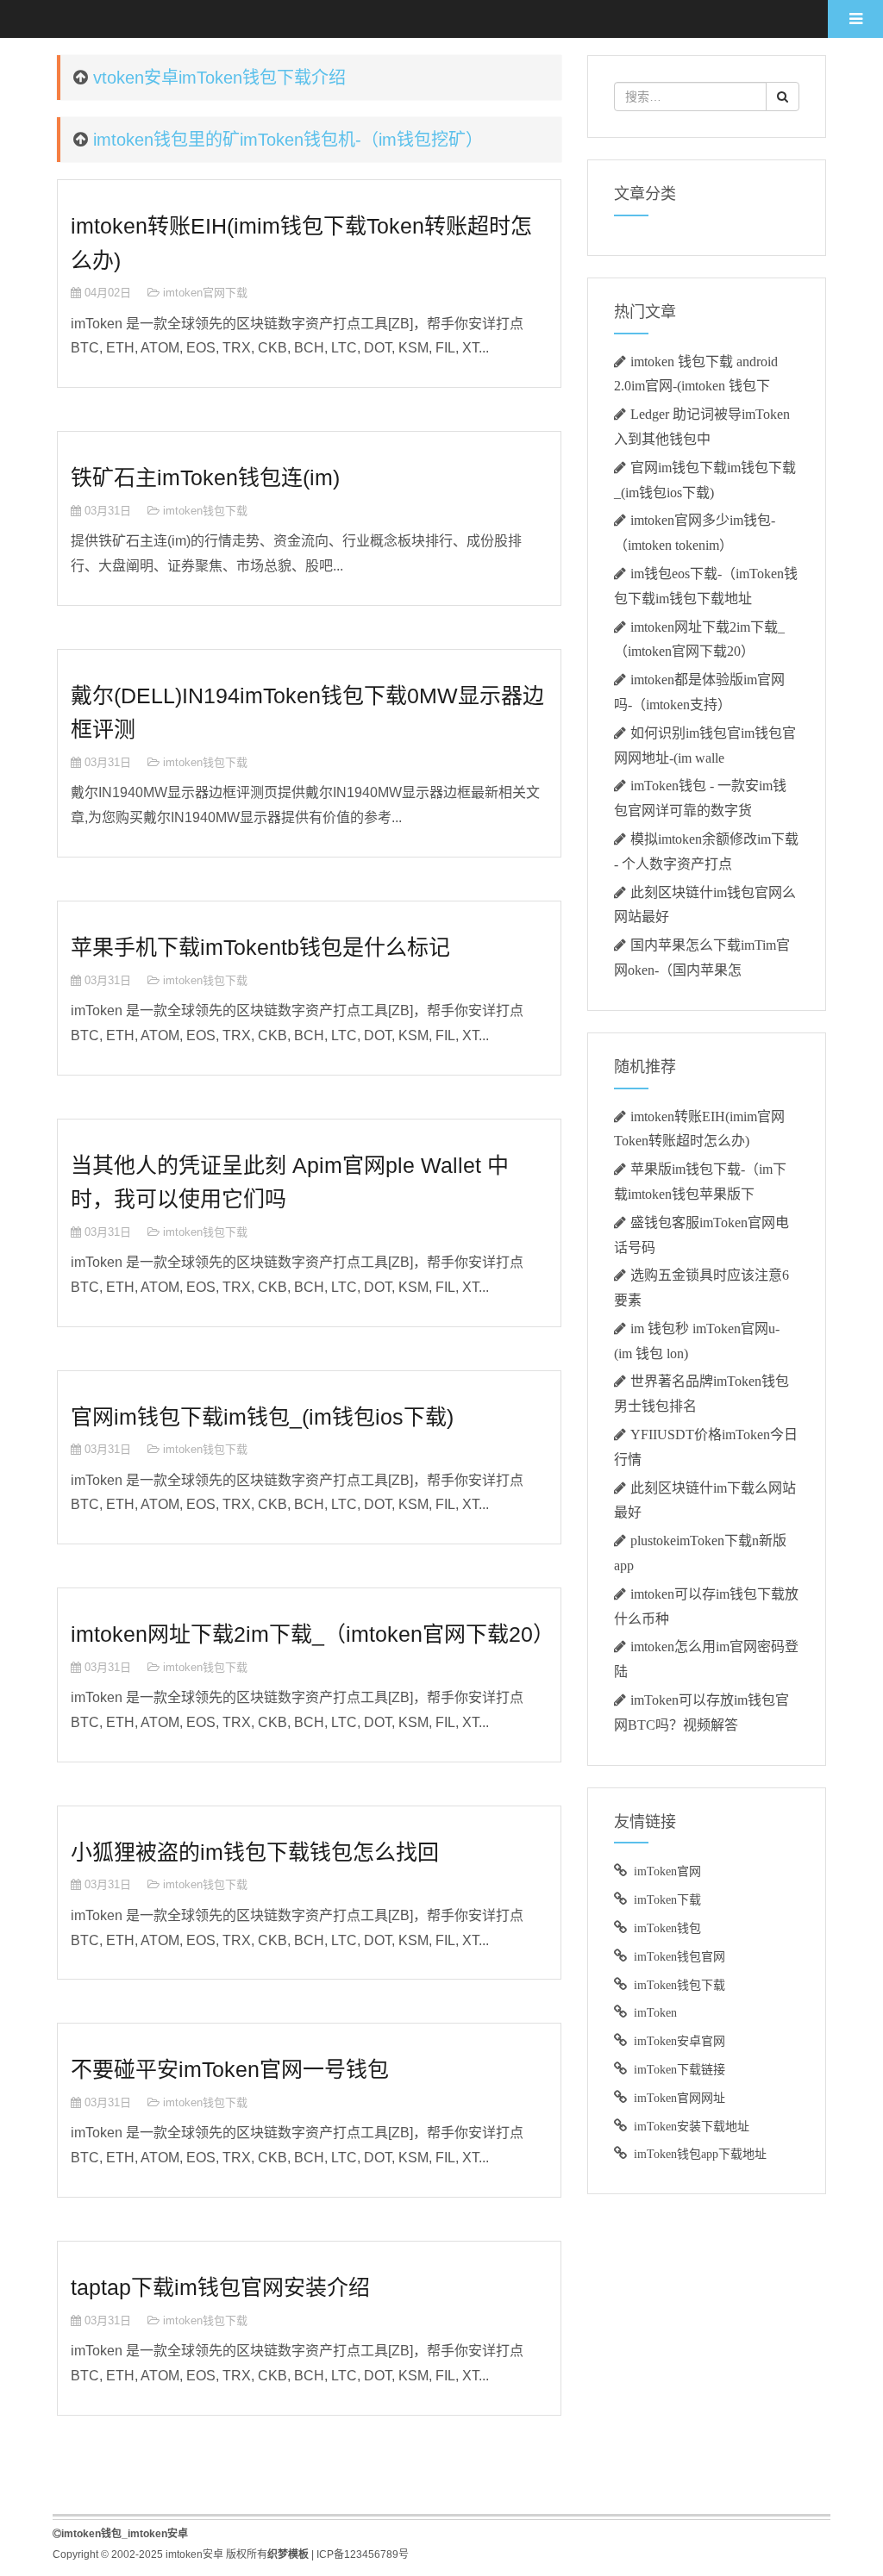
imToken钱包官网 (679, 1956)
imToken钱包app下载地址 (700, 2154)
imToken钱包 (667, 1928)
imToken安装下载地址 (692, 2126)
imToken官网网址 (679, 2098)
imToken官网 (667, 1871)
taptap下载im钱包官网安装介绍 (220, 2287)
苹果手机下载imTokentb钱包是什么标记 (260, 947)
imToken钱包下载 (679, 1985)
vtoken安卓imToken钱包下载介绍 (219, 78)
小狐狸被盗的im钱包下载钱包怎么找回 (255, 1852)
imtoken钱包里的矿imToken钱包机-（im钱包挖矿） (288, 140)
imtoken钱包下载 (205, 511)
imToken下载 (667, 1899)
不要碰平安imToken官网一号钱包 (230, 2069)
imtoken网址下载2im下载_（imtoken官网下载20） (313, 1634)
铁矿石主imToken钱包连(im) (205, 477)
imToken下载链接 (679, 2069)
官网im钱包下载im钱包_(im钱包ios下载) (262, 1417)
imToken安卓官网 (679, 2041)
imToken (655, 2012)
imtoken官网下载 (205, 293)
